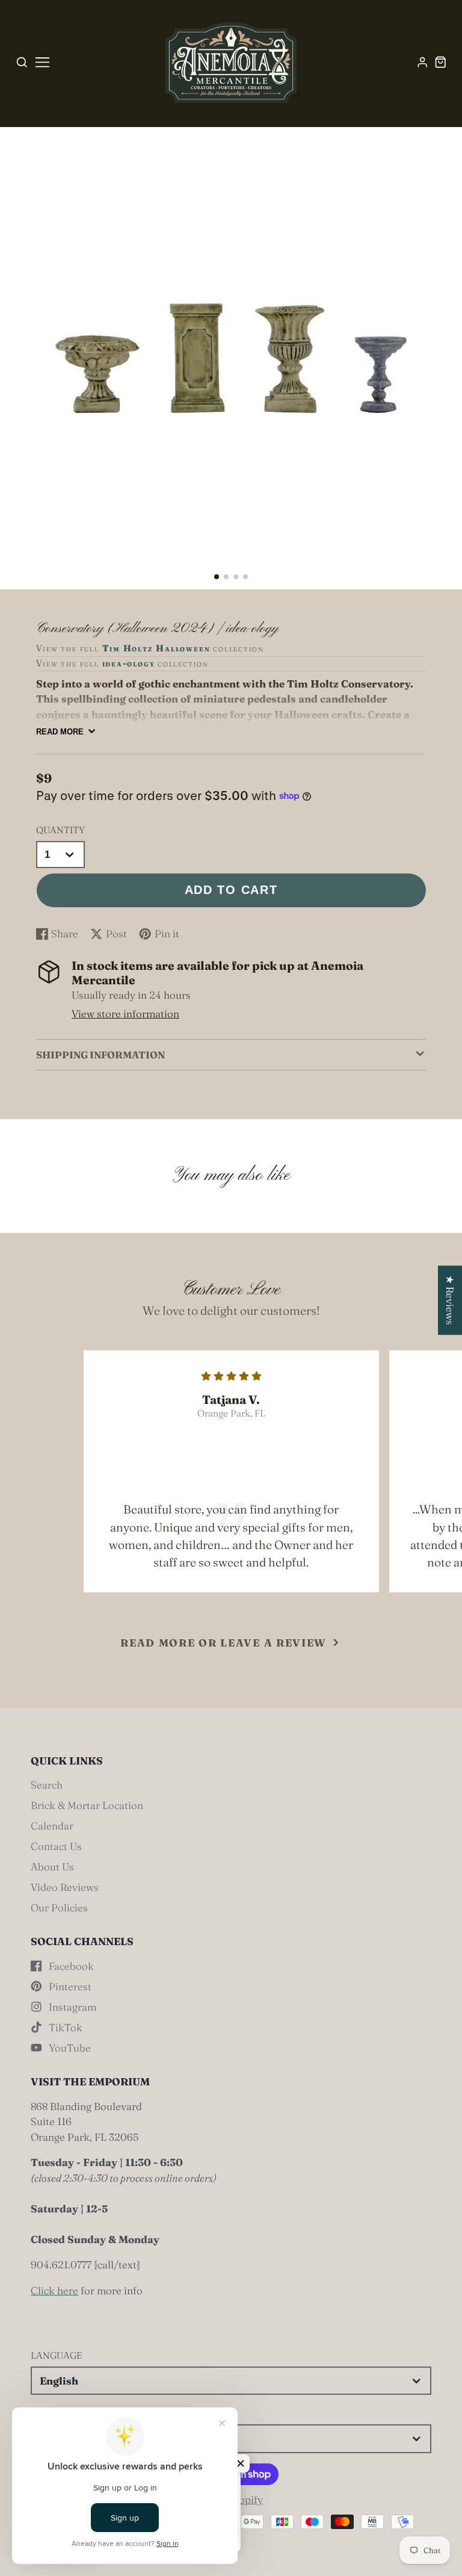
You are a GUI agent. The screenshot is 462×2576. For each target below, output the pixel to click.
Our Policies (59, 1907)
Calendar (52, 1826)
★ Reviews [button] (450, 1300)
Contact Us (56, 1846)
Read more (60, 732)
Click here (54, 2290)
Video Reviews (65, 1887)
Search (47, 1785)
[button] (217, 577)
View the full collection (150, 648)
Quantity (60, 830)
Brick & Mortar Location (87, 1805)
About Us (52, 1867)
